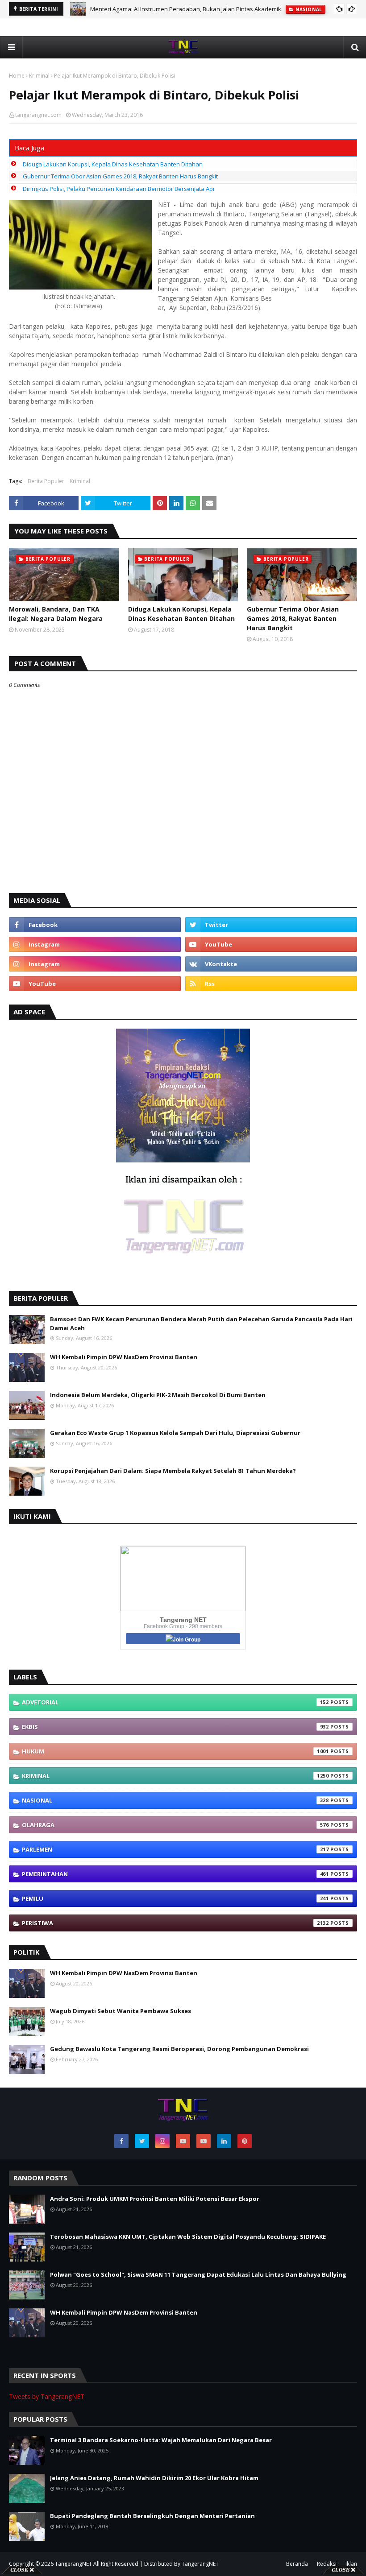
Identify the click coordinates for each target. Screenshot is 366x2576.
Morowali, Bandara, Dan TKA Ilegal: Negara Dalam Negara (56, 614)
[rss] (271, 984)
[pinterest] (245, 2141)
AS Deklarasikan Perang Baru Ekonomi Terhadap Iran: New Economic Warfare (195, 9)
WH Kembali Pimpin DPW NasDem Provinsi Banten (124, 1357)
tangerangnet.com (38, 115)
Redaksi (327, 2564)
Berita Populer (46, 481)
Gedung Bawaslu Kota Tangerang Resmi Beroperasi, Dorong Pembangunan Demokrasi (179, 2049)
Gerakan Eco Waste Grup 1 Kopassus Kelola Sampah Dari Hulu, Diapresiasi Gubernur (175, 1433)
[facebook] (95, 925)
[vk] (271, 964)
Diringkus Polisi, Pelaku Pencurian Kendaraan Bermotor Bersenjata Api (119, 189)
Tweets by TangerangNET (47, 2396)
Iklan (351, 2564)
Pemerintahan (175, 1874)
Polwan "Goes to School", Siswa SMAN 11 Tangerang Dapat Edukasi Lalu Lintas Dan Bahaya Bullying (198, 2274)
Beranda (297, 2564)
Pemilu (175, 1898)
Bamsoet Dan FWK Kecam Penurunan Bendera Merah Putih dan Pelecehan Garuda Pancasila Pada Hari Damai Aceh (201, 1323)
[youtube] (271, 944)
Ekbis (175, 1727)
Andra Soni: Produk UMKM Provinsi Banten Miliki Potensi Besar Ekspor (155, 2199)
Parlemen (175, 1849)
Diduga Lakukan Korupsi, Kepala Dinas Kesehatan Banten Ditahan (113, 164)
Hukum (175, 1751)
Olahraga (175, 1825)
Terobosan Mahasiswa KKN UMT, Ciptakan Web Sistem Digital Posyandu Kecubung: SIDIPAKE (188, 2237)
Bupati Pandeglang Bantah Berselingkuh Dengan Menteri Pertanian (152, 2516)
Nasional (175, 1800)
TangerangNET (73, 2564)
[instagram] (95, 944)
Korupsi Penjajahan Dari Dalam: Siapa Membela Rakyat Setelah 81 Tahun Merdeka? (173, 1471)
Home (17, 76)
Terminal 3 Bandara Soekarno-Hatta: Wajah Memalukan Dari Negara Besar (161, 2440)
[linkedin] (224, 2141)
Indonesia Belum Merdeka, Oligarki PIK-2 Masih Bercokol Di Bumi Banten (158, 1395)
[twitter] (271, 925)
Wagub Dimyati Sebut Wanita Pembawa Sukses (121, 2011)
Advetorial (175, 1702)
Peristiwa (175, 1923)
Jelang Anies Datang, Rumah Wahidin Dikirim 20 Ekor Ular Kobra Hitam (154, 2478)
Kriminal (39, 76)
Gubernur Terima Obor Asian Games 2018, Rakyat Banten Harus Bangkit (120, 176)
